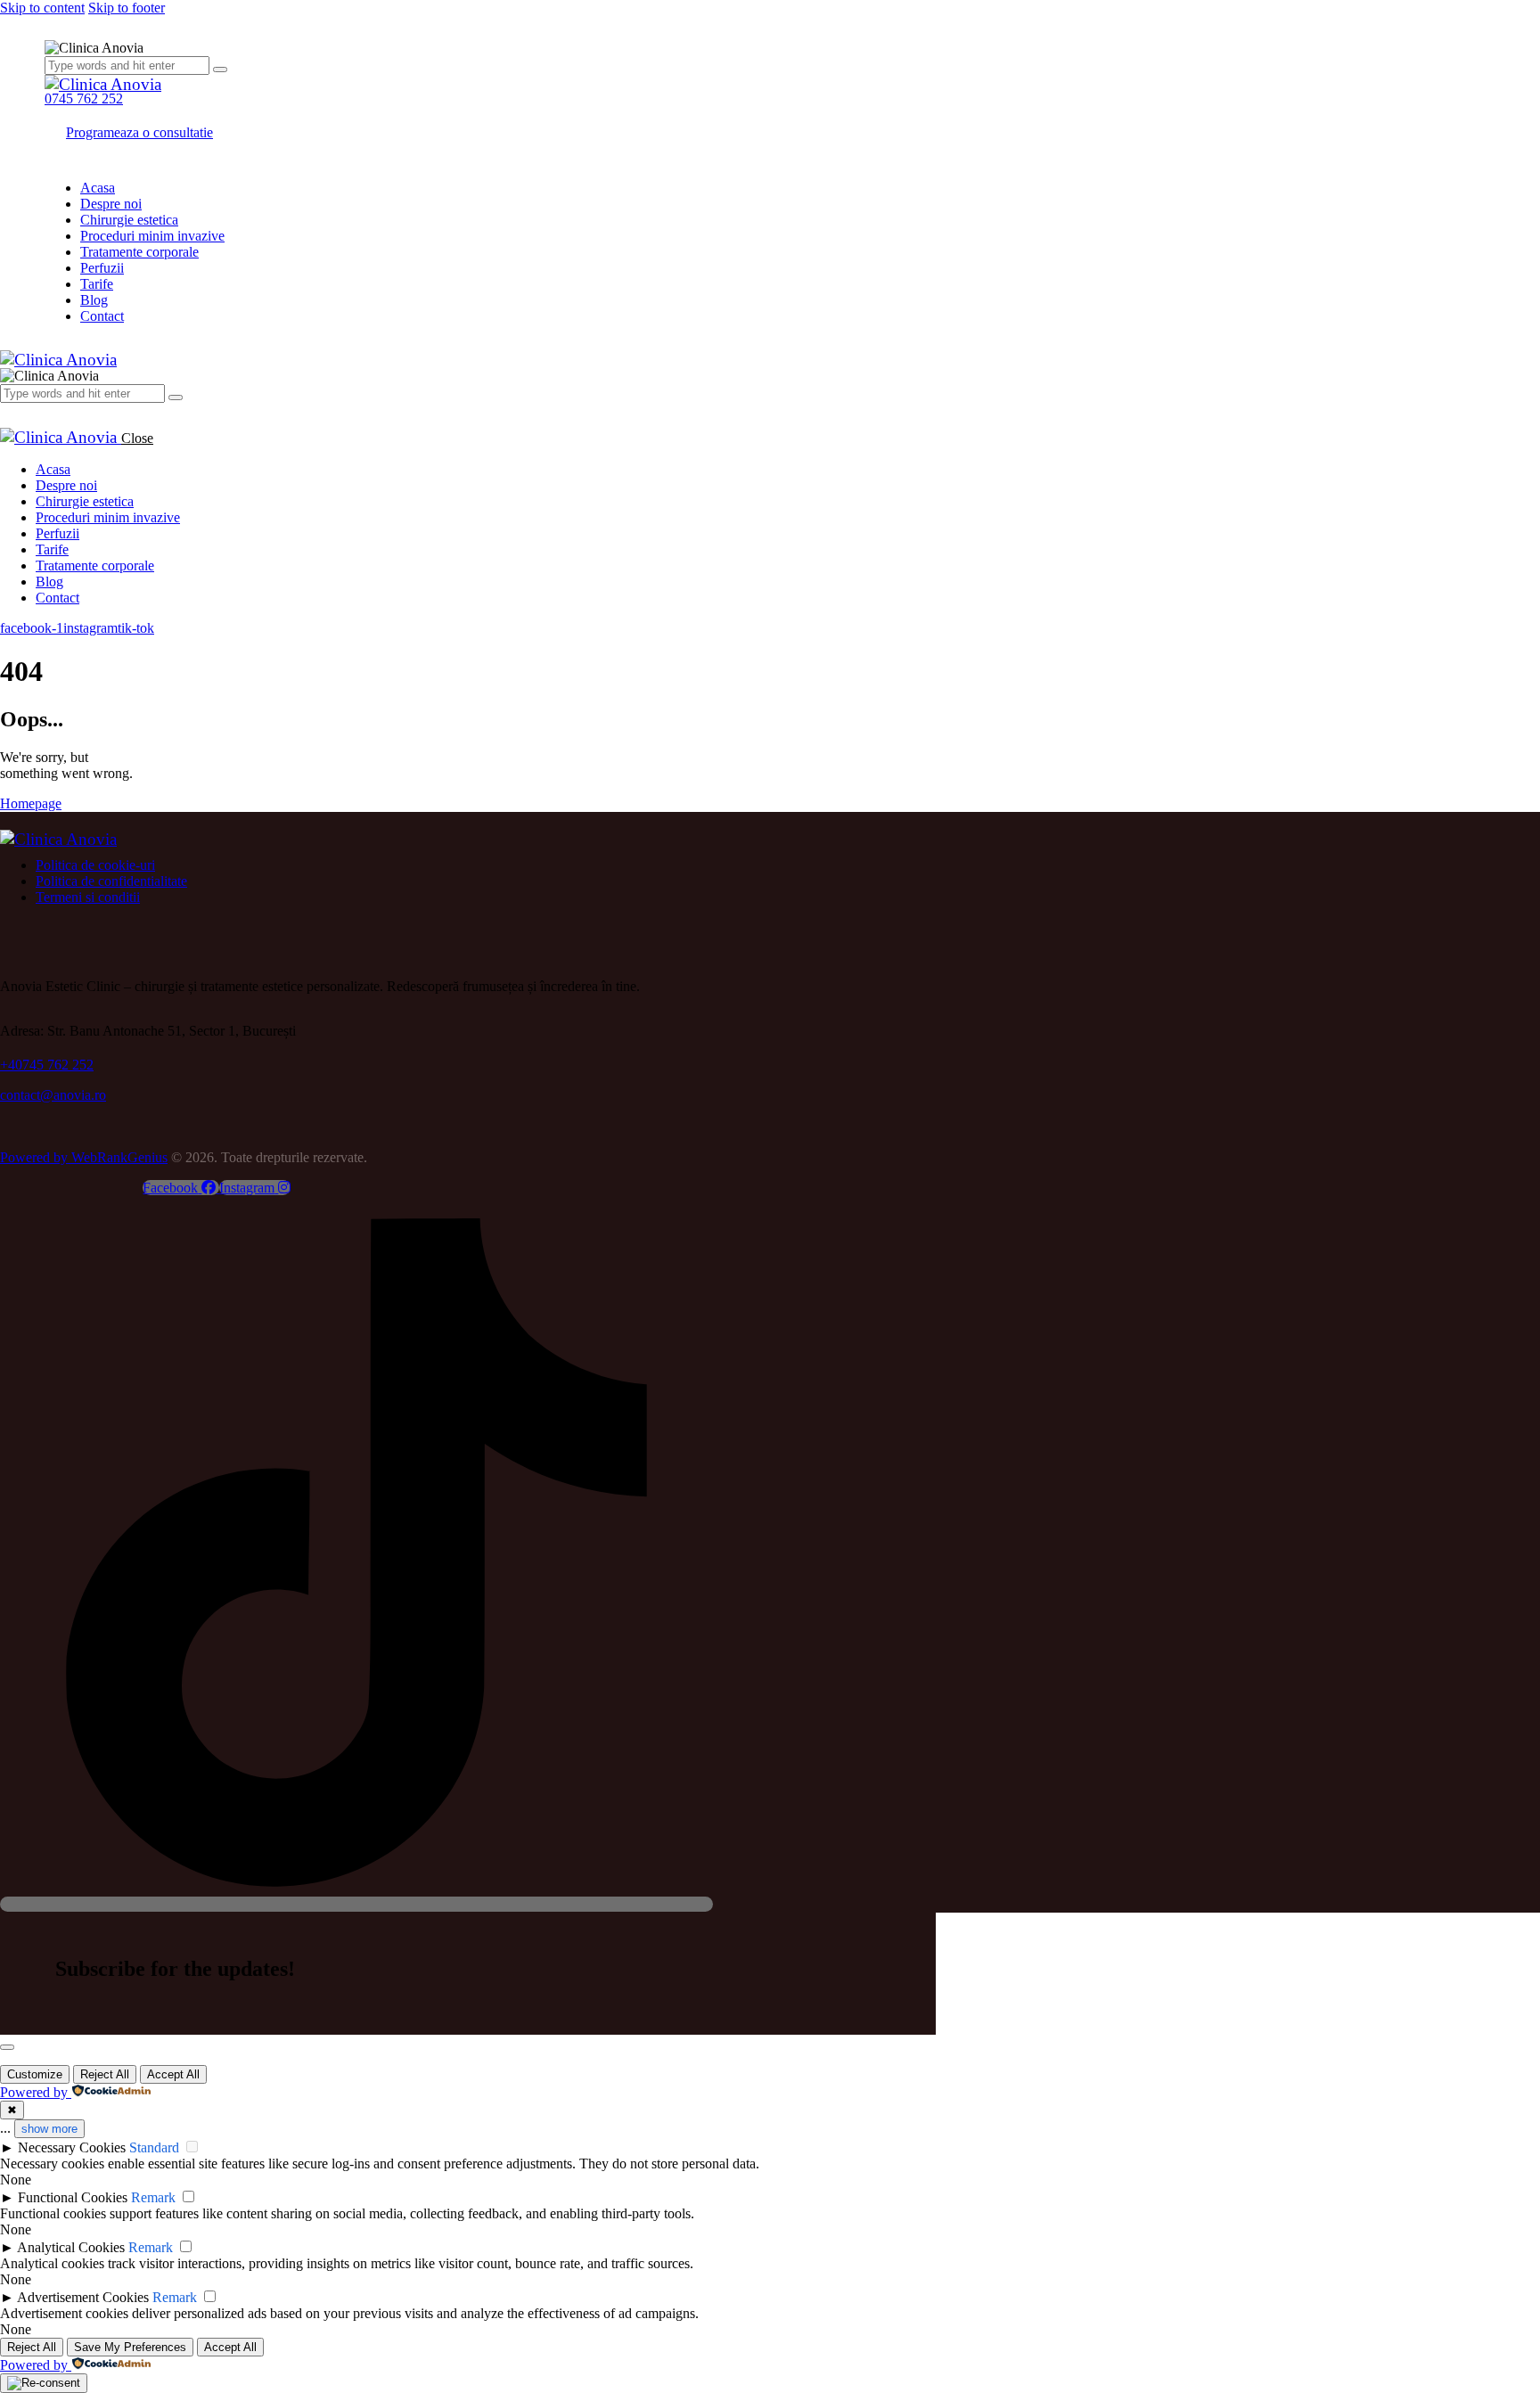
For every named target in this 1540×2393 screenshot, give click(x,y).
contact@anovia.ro (53, 1095)
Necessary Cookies (72, 2147)
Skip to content (42, 8)
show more (49, 2129)
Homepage (31, 803)
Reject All (105, 2074)
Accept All (173, 2074)
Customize (35, 2074)
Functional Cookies (73, 2197)
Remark (153, 2197)
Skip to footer (127, 8)
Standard (154, 2147)
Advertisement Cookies (83, 2297)
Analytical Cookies (71, 2247)
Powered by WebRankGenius (84, 1157)
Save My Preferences (130, 2347)
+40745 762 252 (47, 1065)
